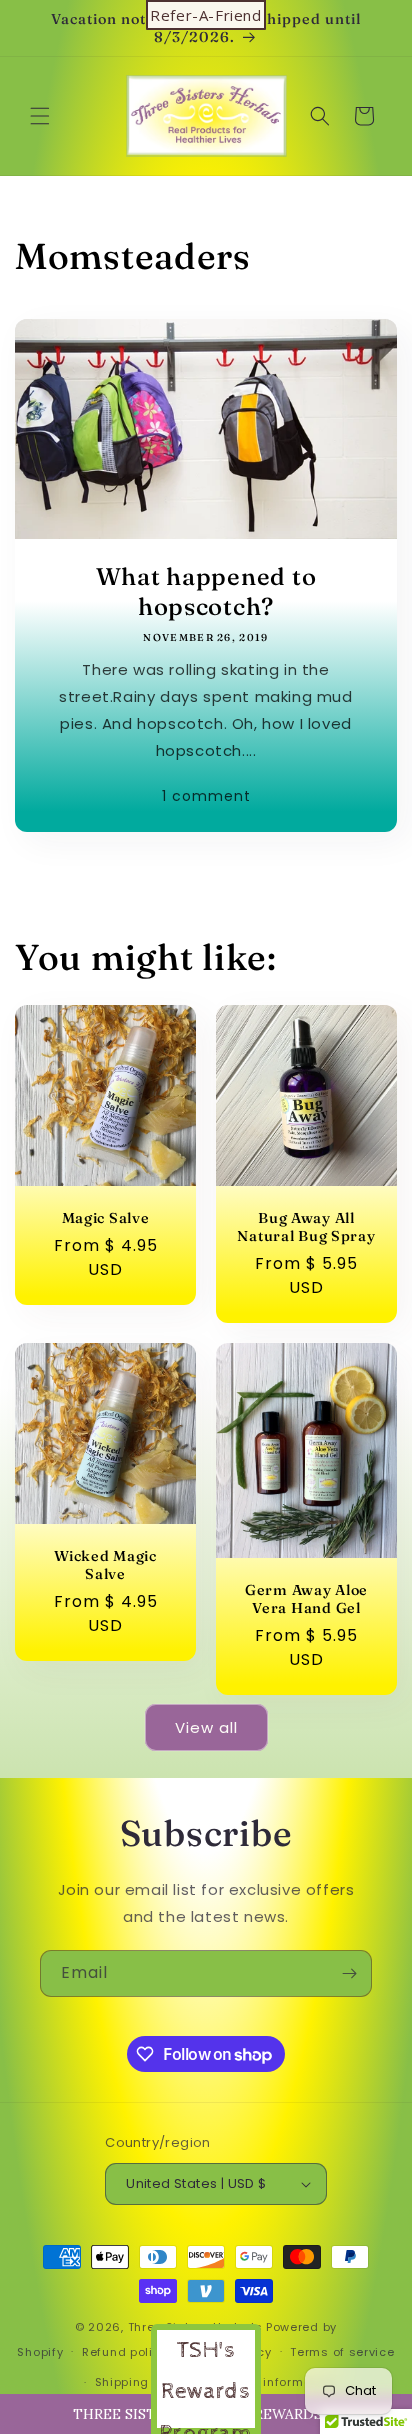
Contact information (272, 2382)
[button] (40, 116)
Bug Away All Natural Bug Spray (306, 1227)
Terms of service (342, 2352)
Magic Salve (106, 1218)
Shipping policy (143, 2382)
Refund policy (124, 2352)
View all (206, 1727)
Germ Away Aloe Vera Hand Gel (306, 1598)
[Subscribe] (349, 1973)
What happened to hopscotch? (206, 591)
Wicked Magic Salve (105, 1565)
